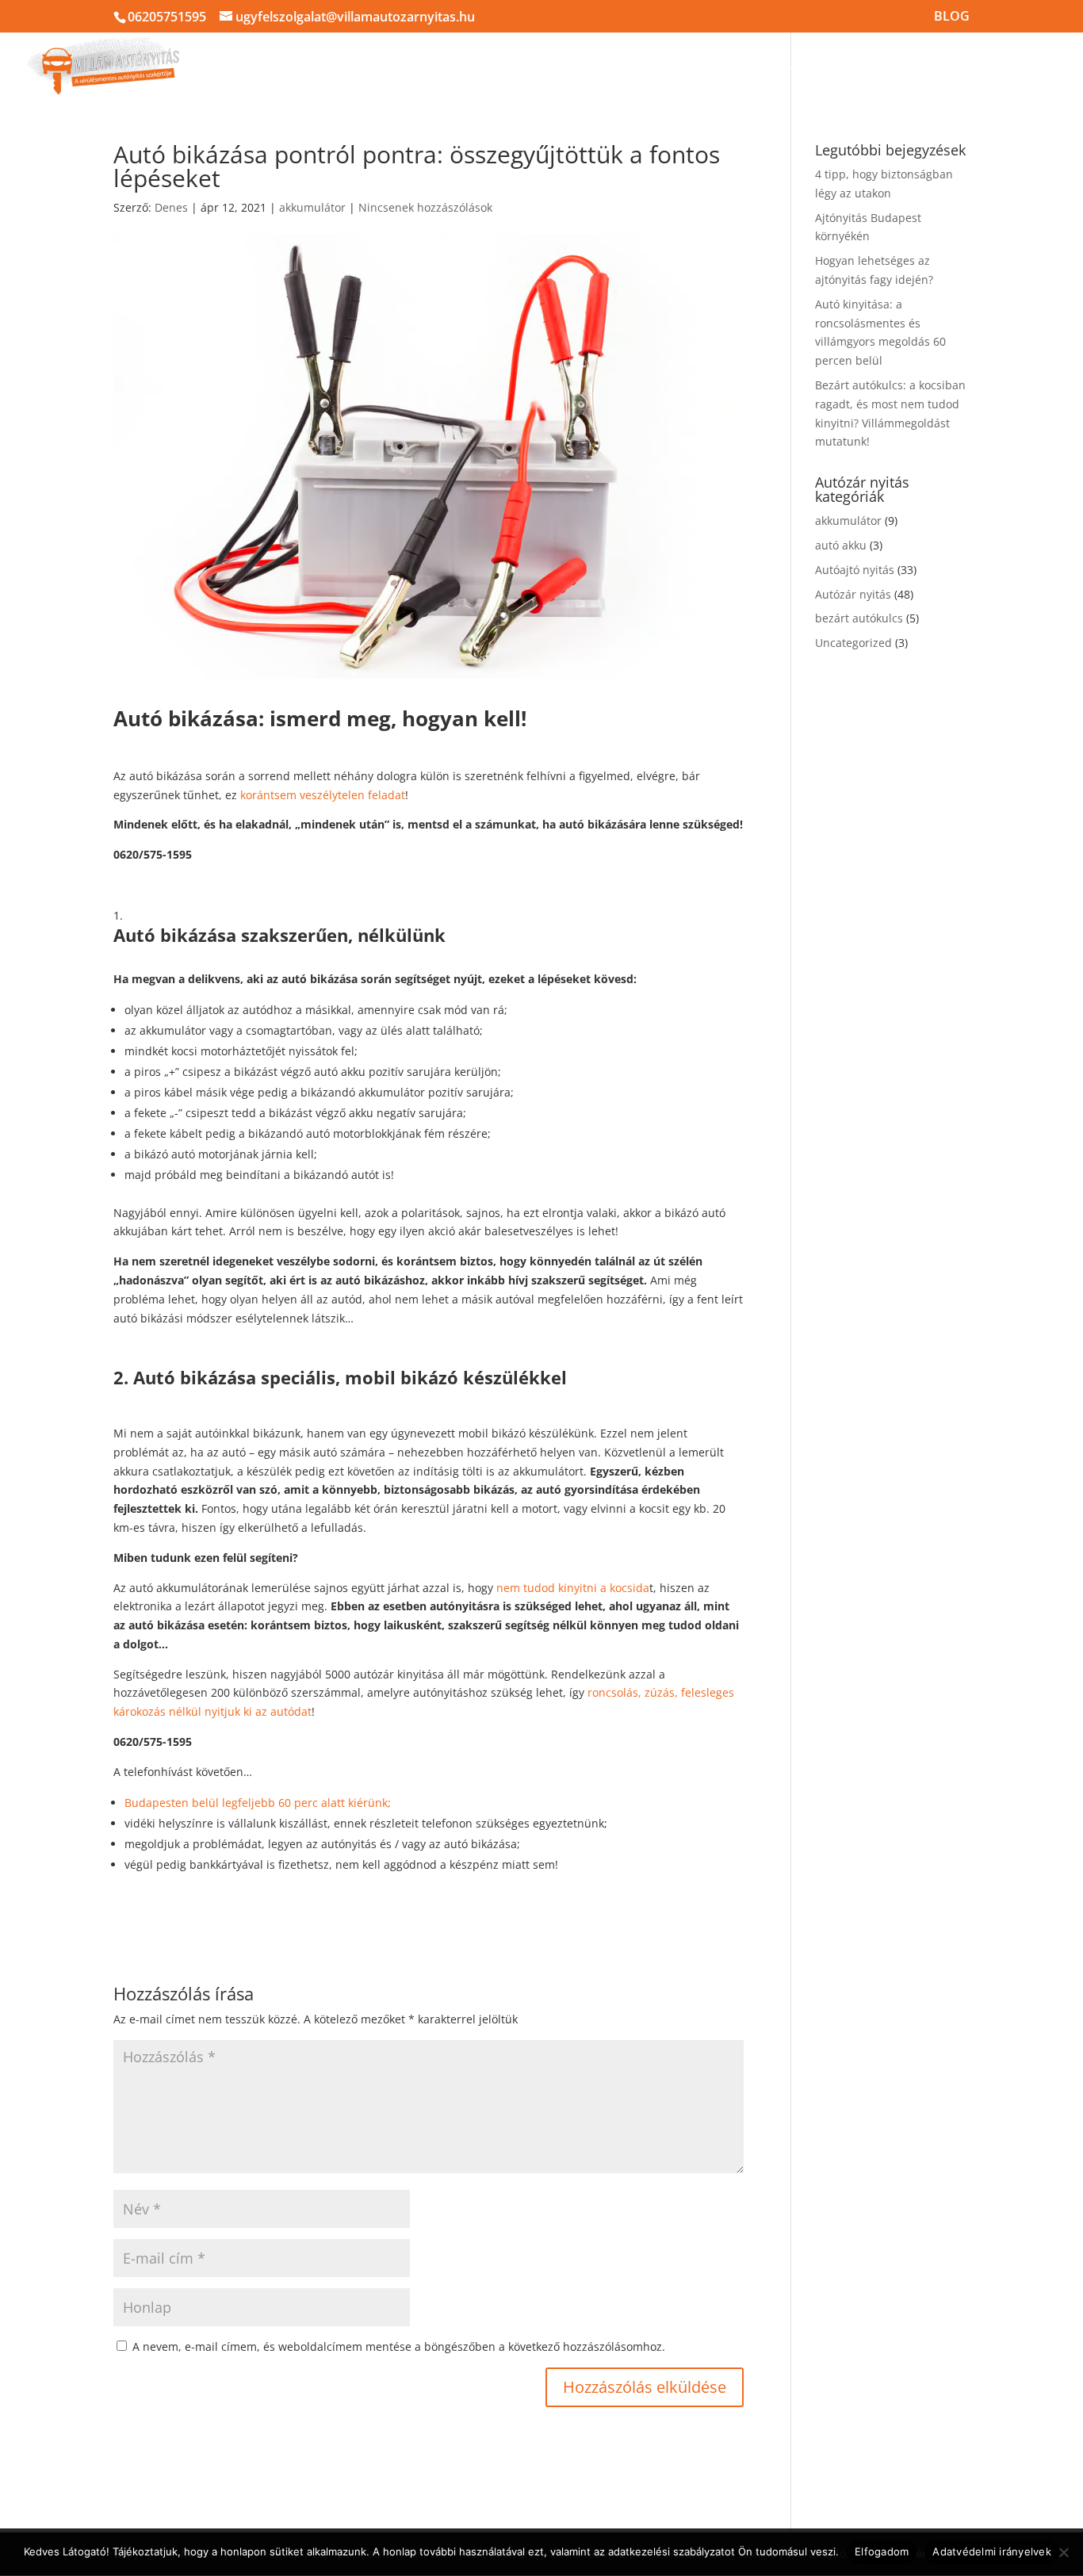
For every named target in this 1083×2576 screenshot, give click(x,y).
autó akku (841, 545)
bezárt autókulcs (859, 618)
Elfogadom (882, 2551)
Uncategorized (853, 643)
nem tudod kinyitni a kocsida (571, 1588)
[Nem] (1063, 2552)
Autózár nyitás (853, 594)
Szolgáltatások (701, 65)
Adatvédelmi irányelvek (992, 2551)
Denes (171, 207)
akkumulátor (312, 207)
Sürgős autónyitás (409, 65)
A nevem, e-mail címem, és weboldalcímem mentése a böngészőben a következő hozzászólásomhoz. (399, 2346)
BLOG (952, 17)
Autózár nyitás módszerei (551, 65)
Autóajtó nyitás (855, 570)
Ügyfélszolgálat (980, 65)
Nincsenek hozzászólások (425, 207)
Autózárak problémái (839, 65)
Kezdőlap (312, 65)
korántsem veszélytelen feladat (323, 795)
